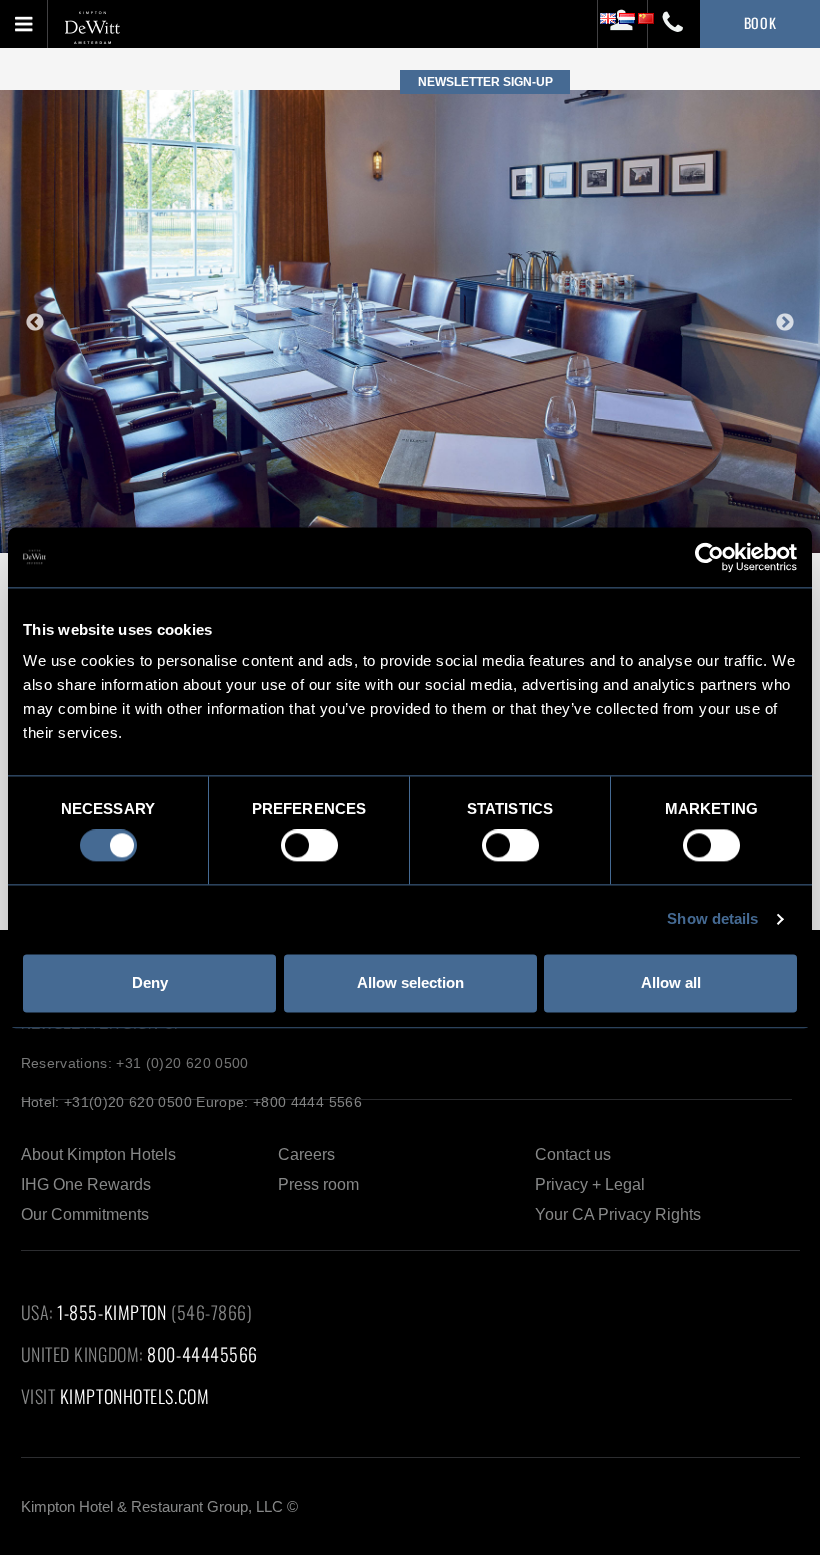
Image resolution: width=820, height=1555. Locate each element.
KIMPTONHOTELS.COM (134, 1396)
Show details (712, 919)
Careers (306, 1154)
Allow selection (410, 982)
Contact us (573, 1154)
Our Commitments (85, 1214)
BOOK (760, 22)
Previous (35, 323)
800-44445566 (202, 1354)
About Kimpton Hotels (98, 1154)
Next (785, 323)
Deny (150, 982)
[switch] (309, 846)
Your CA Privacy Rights (618, 1214)
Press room (318, 1184)
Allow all (671, 982)
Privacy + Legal (590, 1184)
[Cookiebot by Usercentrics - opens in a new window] (709, 557)
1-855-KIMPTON (111, 1312)
